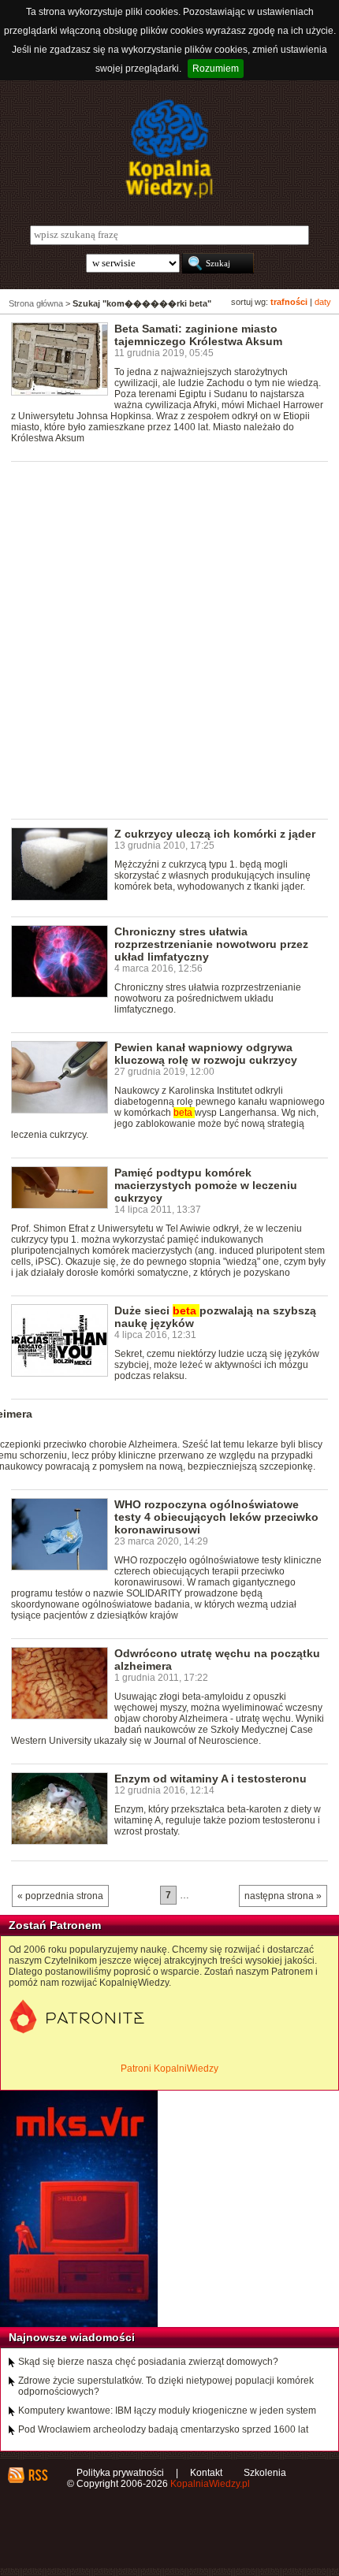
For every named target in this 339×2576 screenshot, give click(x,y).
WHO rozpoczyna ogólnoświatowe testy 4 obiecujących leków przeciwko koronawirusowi (216, 1517)
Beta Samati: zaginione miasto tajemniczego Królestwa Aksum (198, 335)
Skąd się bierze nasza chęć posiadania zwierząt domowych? (148, 2362)
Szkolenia (265, 2473)
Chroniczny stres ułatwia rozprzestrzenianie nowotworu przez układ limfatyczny (211, 944)
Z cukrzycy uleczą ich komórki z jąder (215, 834)
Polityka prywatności (120, 2473)
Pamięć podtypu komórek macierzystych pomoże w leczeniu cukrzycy (206, 1185)
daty (323, 302)
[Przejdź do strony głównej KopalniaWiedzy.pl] (169, 149)
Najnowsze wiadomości (72, 2337)
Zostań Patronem (55, 1925)
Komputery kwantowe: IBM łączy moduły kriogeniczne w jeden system (167, 2411)
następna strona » (283, 1896)
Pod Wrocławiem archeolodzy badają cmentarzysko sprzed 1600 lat (163, 2429)
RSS (37, 2475)
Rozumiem (216, 69)
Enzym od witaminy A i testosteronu (210, 1779)
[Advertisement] (169, 639)
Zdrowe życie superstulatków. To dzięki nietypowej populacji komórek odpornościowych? (166, 2386)
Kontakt (206, 2473)
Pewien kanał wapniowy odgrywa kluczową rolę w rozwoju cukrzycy (206, 1054)
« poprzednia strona (60, 1896)
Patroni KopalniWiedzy (169, 2069)
